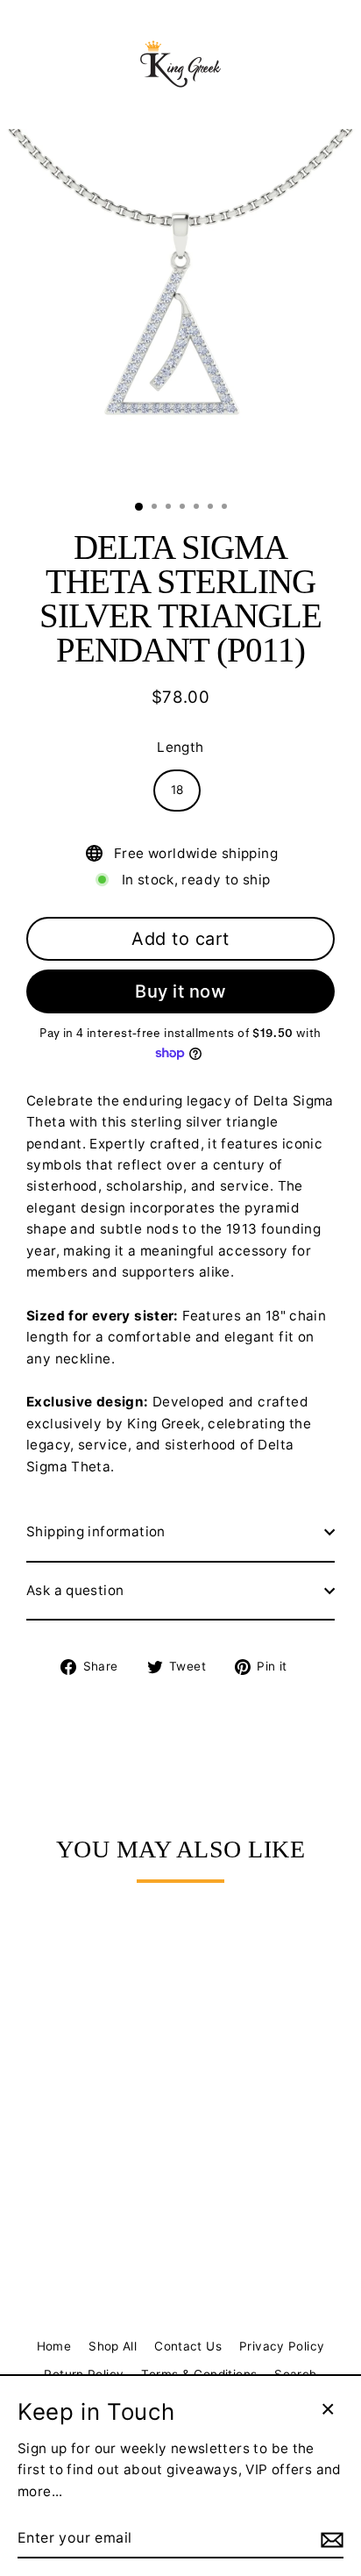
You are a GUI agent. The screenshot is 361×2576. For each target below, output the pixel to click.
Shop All (113, 2346)
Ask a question (75, 1590)
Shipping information (96, 1531)
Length (180, 747)
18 (177, 790)
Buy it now (180, 991)
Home (54, 2346)
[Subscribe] (329, 2539)
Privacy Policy (282, 2346)
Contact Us (188, 2346)
